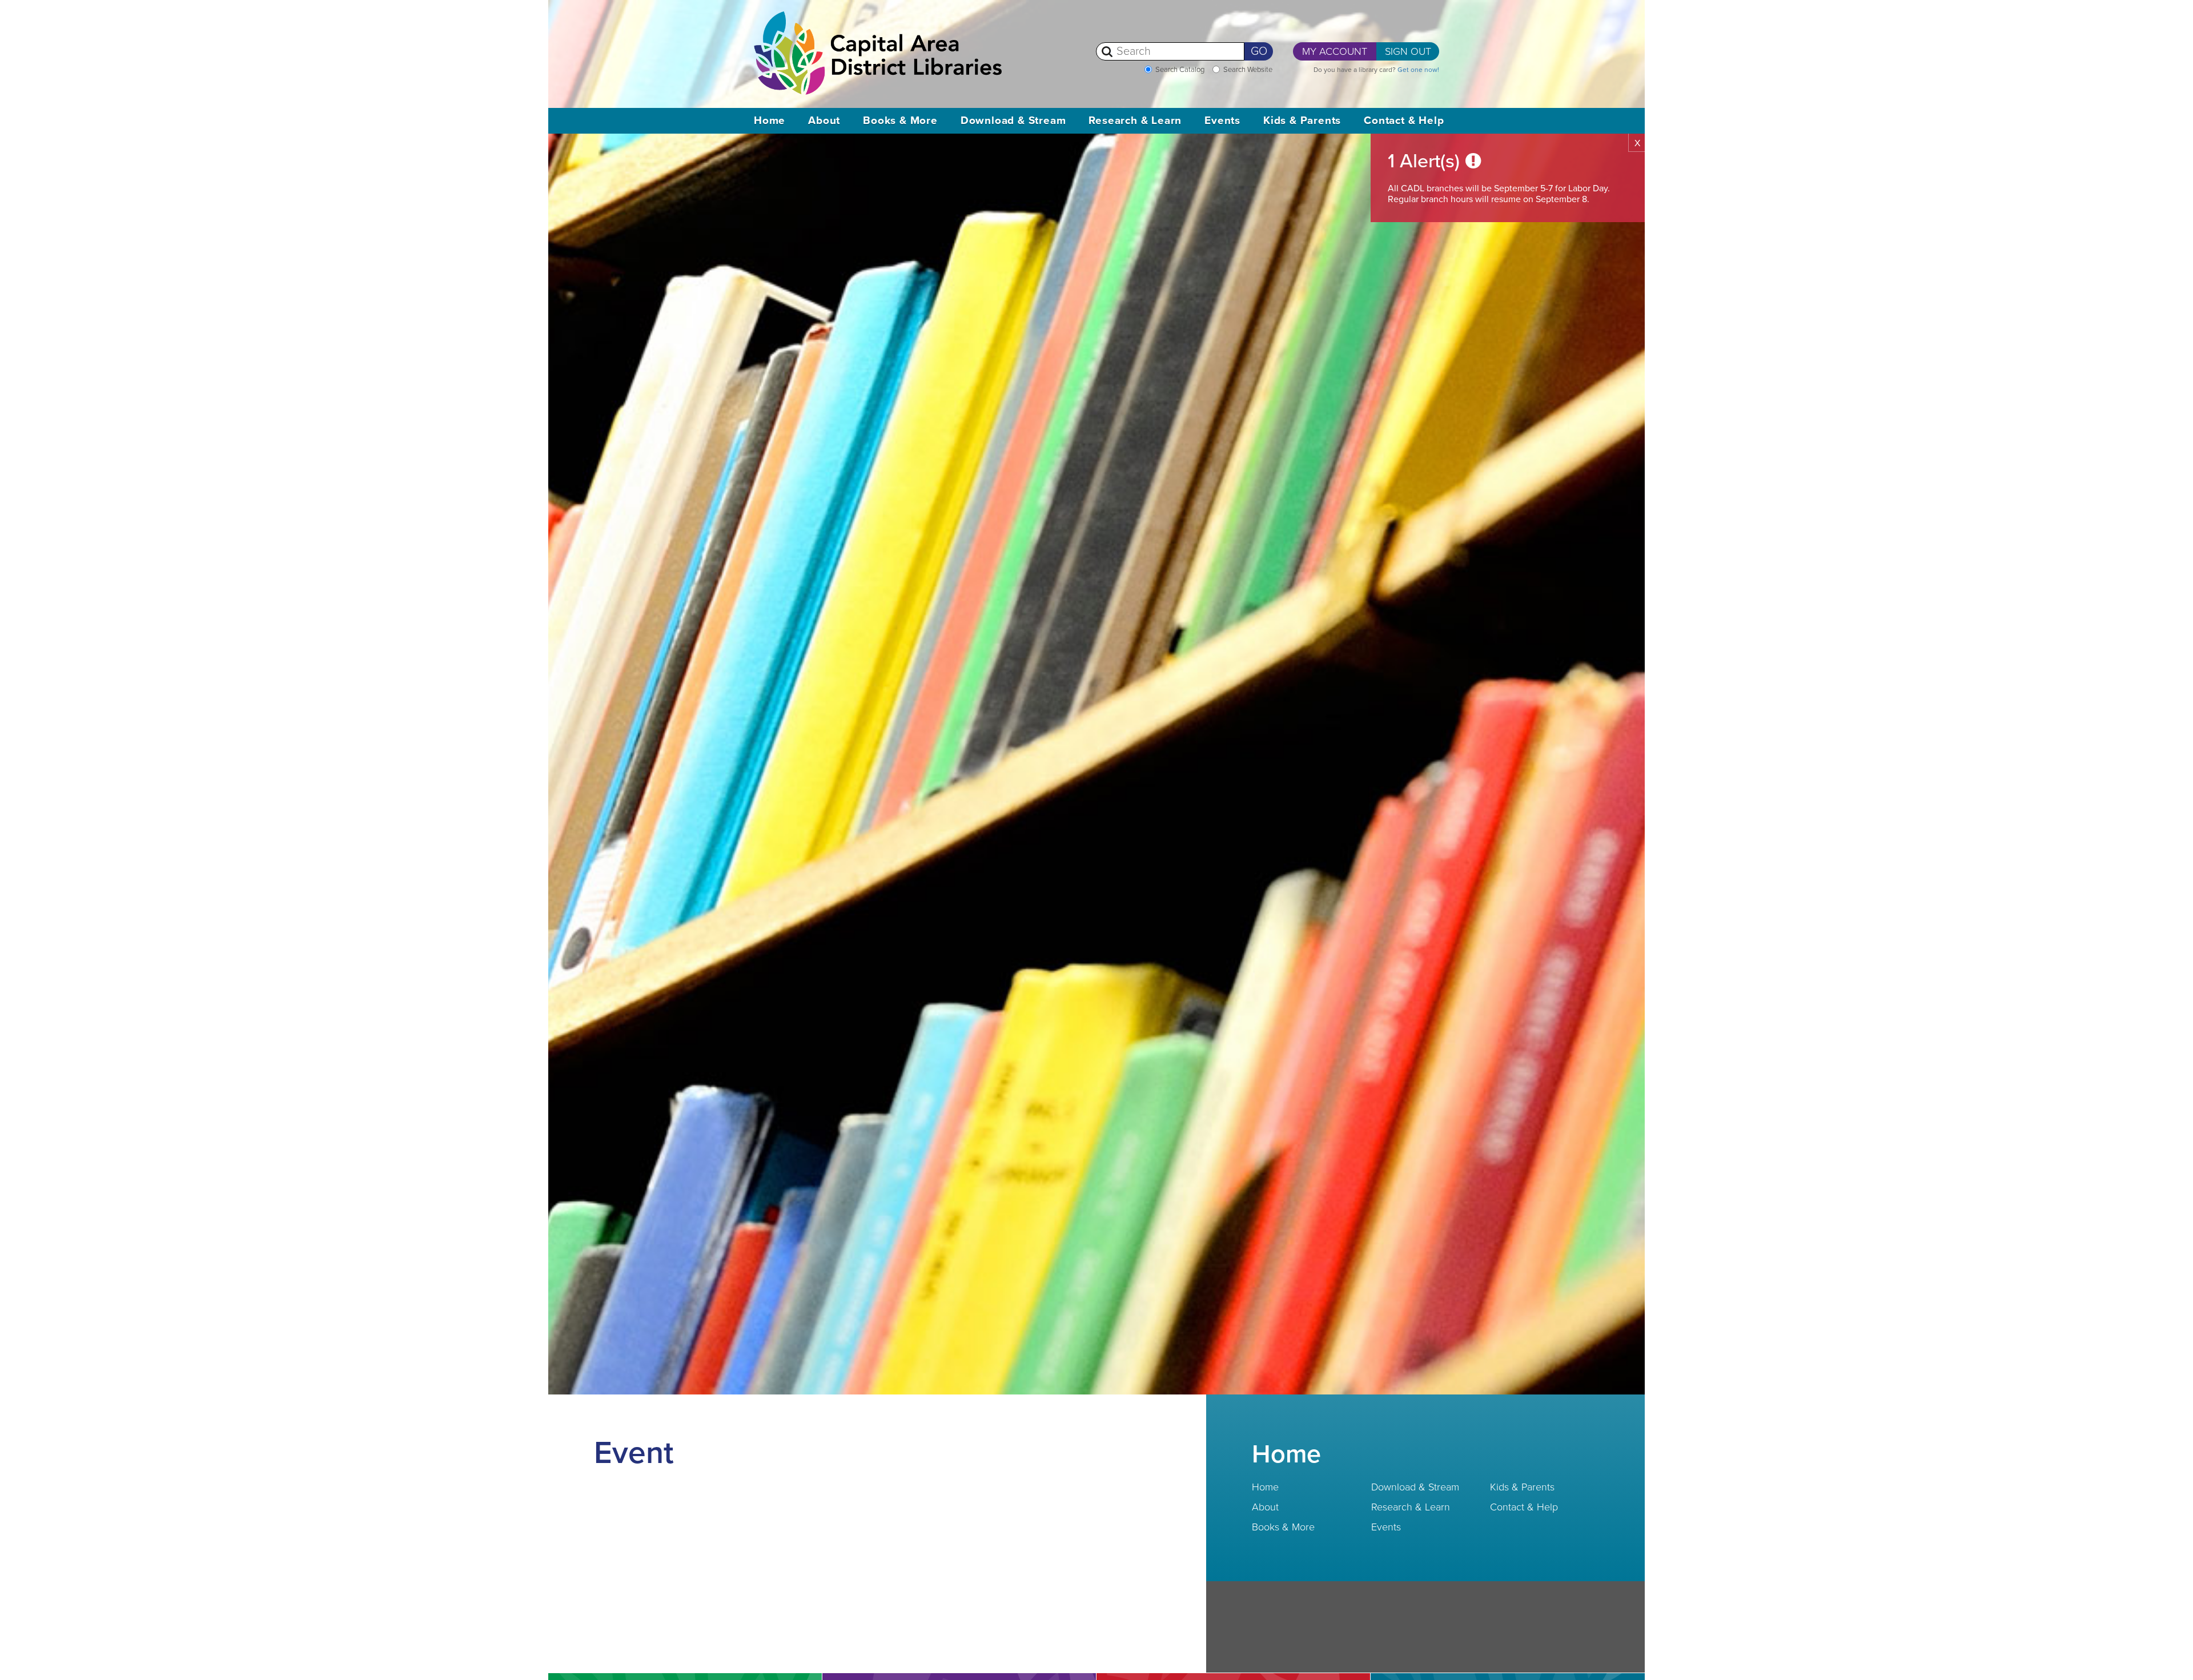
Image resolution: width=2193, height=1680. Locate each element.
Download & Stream (1415, 1487)
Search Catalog (1180, 70)
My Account (1335, 51)
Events (1386, 1527)
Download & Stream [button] (1013, 120)
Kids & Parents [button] (1302, 120)
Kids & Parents (1522, 1487)
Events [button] (1222, 120)
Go (1259, 51)
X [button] (1637, 143)
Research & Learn (1411, 1507)
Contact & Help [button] (1404, 120)
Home (770, 120)
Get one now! (1418, 70)
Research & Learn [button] (1135, 120)
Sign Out (1408, 51)
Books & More (1283, 1527)
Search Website (1248, 70)
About (1265, 1507)
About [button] (824, 120)
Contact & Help (1524, 1507)
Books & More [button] (900, 120)
